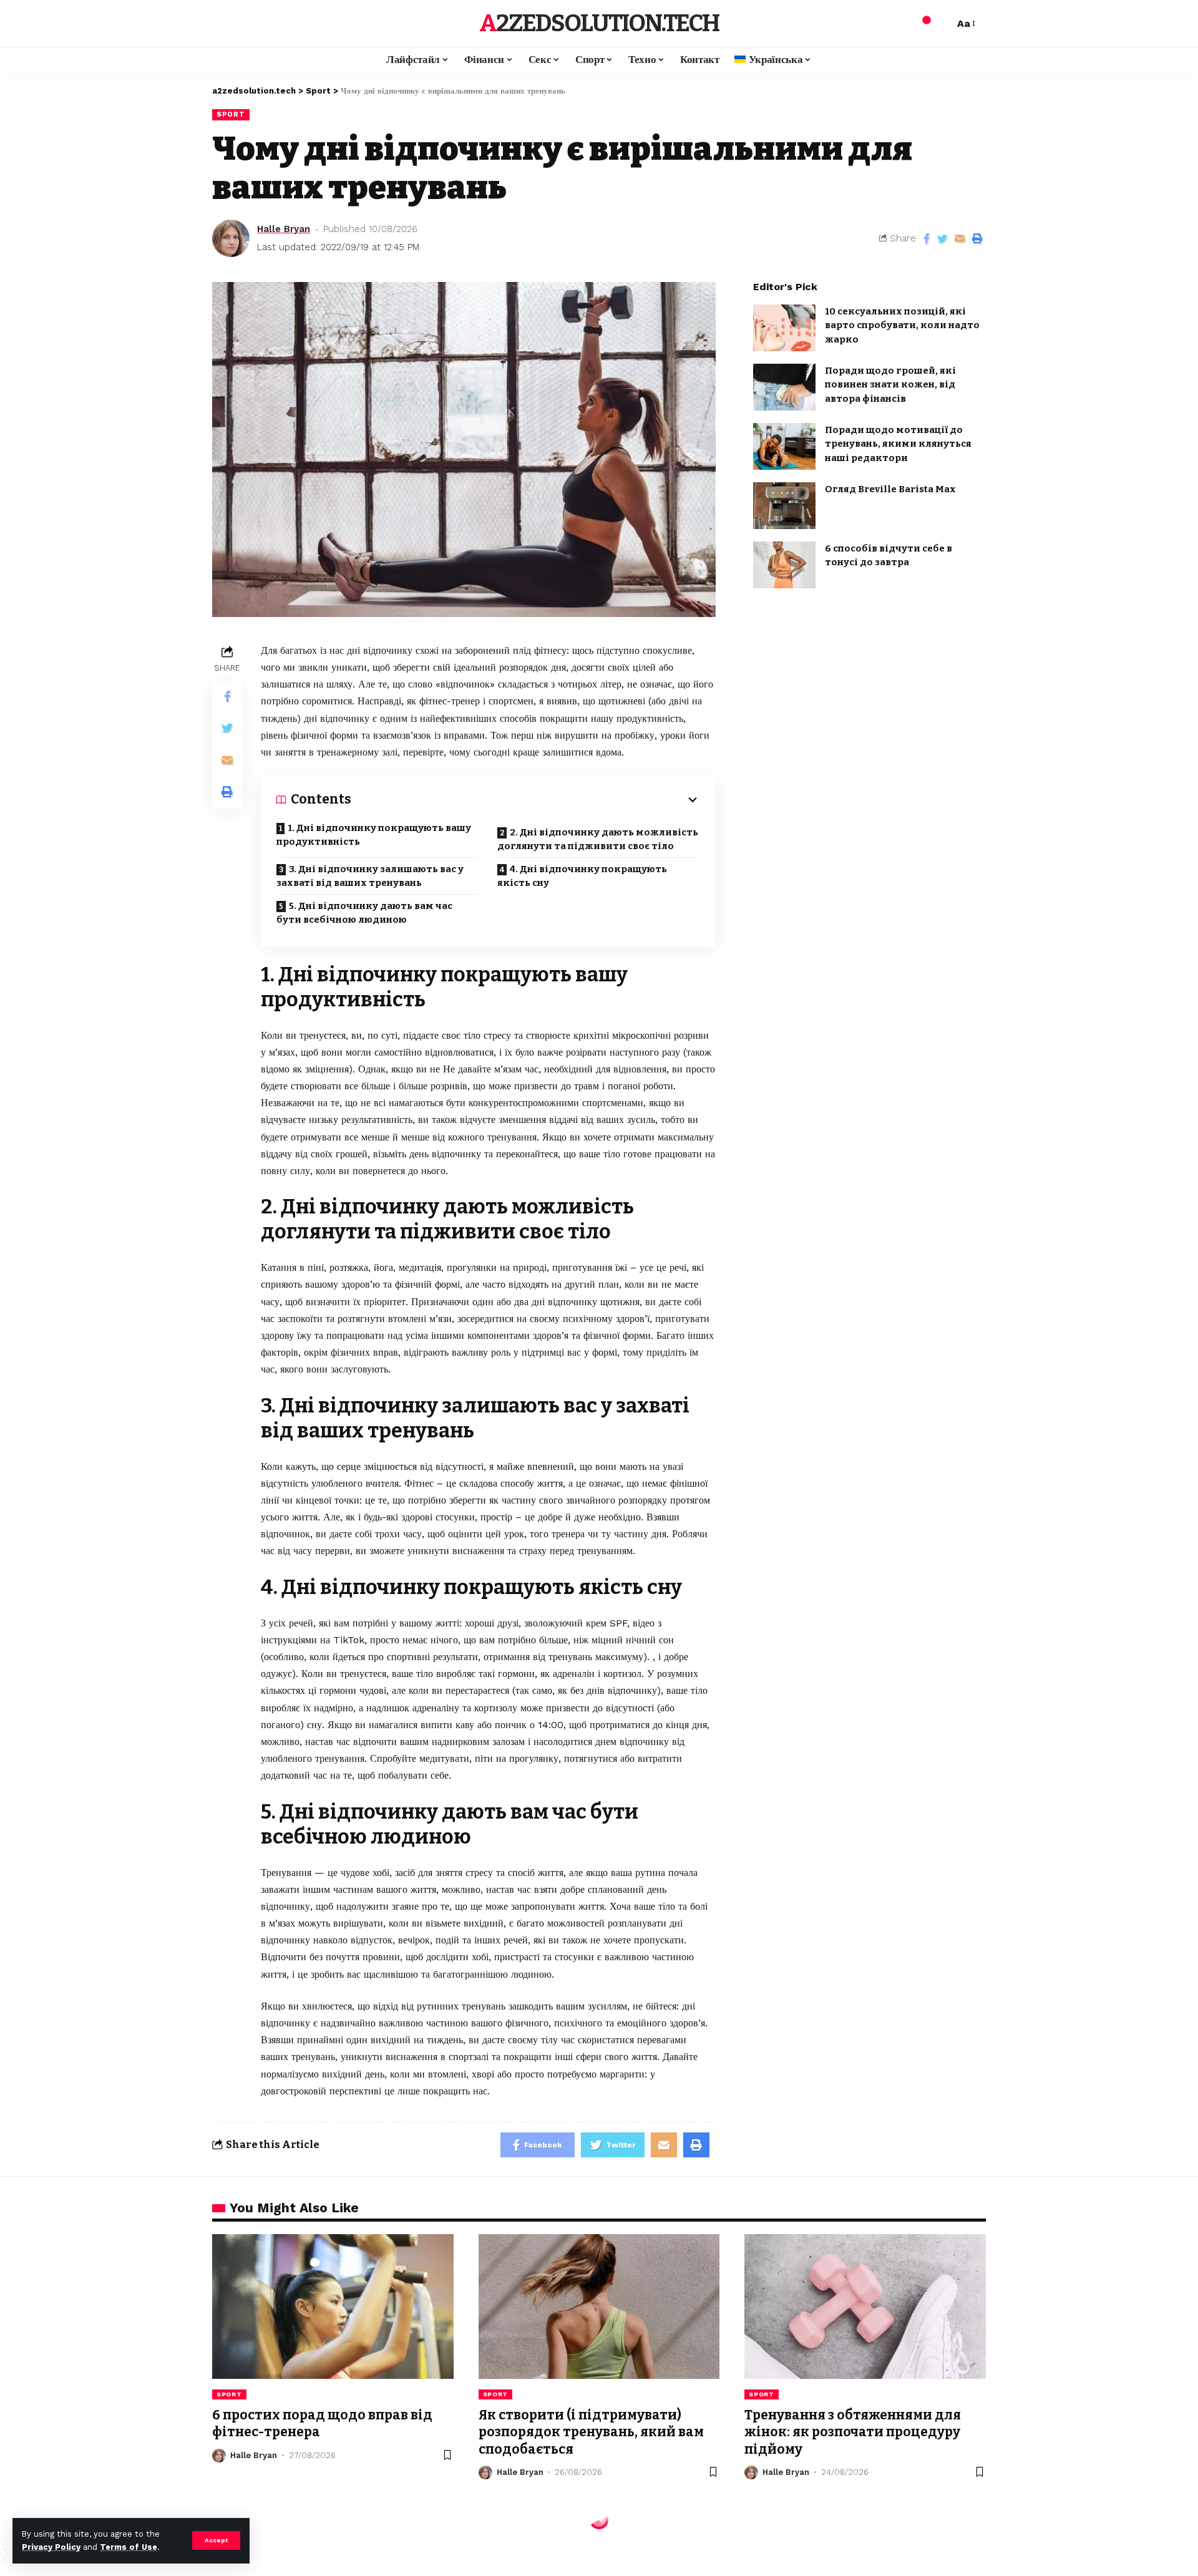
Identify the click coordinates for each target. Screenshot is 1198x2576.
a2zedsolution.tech (599, 23)
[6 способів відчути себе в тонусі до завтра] (784, 565)
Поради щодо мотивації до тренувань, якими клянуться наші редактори (898, 444)
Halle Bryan (284, 229)
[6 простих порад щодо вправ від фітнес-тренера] (333, 2306)
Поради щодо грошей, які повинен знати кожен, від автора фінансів (890, 385)
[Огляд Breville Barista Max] (784, 506)
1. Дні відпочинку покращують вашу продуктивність (374, 835)
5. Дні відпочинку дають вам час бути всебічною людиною (364, 913)
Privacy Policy (51, 2547)
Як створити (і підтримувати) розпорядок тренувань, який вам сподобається (591, 2432)
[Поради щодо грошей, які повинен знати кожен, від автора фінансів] (784, 387)
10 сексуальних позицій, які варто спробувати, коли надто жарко (902, 325)
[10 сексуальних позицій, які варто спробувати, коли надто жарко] (784, 328)
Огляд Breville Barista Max (890, 489)
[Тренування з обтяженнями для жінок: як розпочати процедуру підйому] (865, 2306)
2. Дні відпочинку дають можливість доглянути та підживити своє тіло (598, 839)
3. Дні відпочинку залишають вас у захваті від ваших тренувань (370, 876)
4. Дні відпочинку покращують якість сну (582, 876)
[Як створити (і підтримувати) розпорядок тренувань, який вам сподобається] (599, 2306)
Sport (231, 114)
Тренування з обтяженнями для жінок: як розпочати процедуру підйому (853, 2432)
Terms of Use (129, 2547)
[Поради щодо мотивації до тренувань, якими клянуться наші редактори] (784, 446)
